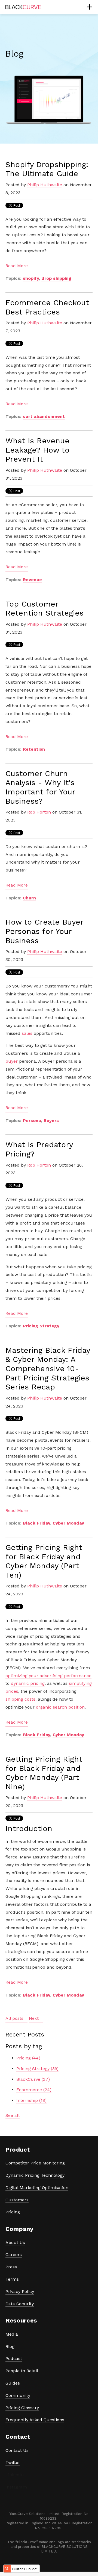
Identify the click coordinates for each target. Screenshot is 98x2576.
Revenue (32, 580)
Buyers (51, 1121)
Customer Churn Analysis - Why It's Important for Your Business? (40, 787)
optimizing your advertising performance (48, 1676)
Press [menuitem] (11, 2267)
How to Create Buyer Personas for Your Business (44, 931)
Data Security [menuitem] (20, 2304)
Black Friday (36, 1523)
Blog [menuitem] (10, 2346)
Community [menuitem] (18, 2395)
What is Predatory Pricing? (39, 1149)
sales (27, 1033)
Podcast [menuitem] (14, 2358)
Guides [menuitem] (13, 2383)
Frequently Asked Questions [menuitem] (35, 2420)
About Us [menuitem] (15, 2243)
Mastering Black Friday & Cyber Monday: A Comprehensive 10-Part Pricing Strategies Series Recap (48, 1369)
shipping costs (20, 1699)
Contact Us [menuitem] (17, 2450)
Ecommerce (34, 2090)
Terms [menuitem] (12, 2279)
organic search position (60, 1707)
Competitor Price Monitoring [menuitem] (35, 2163)
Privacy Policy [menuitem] (20, 2291)
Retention (34, 749)
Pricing (28, 2058)
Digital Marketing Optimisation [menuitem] (37, 2188)
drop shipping (56, 278)
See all (13, 2115)
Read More (17, 266)
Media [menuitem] (12, 2334)
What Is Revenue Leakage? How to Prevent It (37, 450)
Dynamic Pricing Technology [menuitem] (35, 2175)
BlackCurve (33, 2079)
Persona (32, 1121)
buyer (12, 1061)
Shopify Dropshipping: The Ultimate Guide (47, 169)
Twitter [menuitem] (13, 2462)
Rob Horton (39, 812)
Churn (29, 898)
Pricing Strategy (41, 1326)
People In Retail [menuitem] (22, 2371)
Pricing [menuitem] (13, 2212)
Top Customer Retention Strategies (45, 609)
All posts (14, 2018)
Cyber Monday (68, 1523)
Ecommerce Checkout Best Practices (47, 307)
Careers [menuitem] (14, 2255)
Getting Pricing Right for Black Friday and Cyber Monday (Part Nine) (44, 1773)
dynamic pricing (28, 1683)
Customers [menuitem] (17, 2200)
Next (34, 2018)
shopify (31, 278)
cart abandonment (44, 416)
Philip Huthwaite (45, 185)
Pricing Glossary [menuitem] (22, 2408)
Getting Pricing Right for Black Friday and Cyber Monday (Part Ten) (44, 1561)
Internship (31, 2100)
